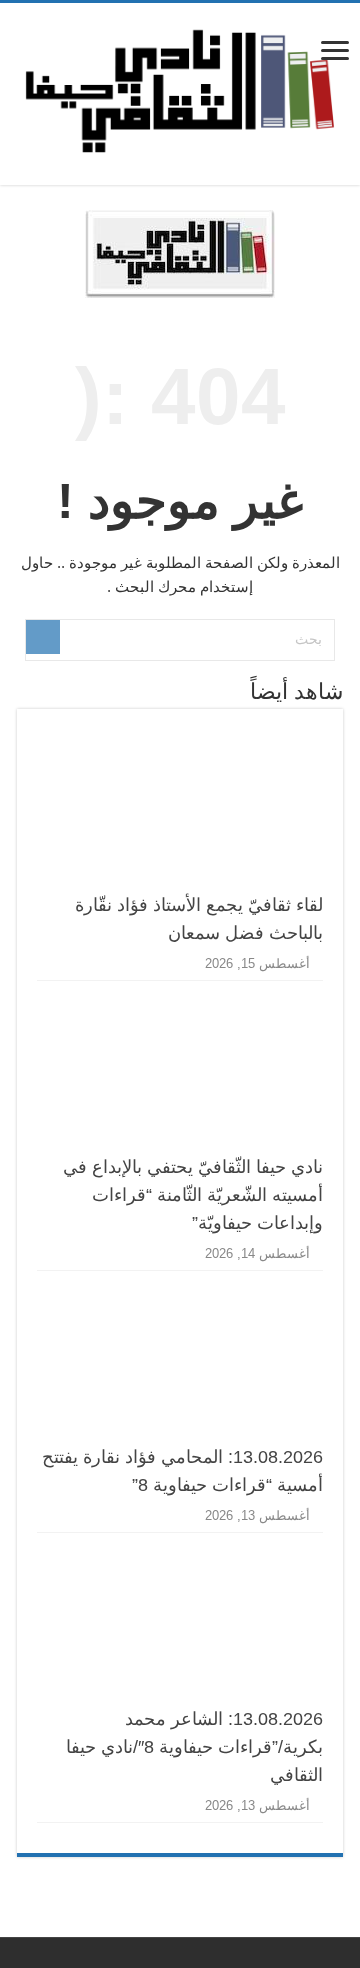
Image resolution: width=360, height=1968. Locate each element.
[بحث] (43, 637)
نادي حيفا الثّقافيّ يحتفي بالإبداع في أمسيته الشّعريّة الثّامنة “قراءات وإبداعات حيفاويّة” (193, 1195)
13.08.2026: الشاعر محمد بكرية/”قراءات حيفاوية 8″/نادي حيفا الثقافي (194, 1747)
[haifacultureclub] (180, 90)
